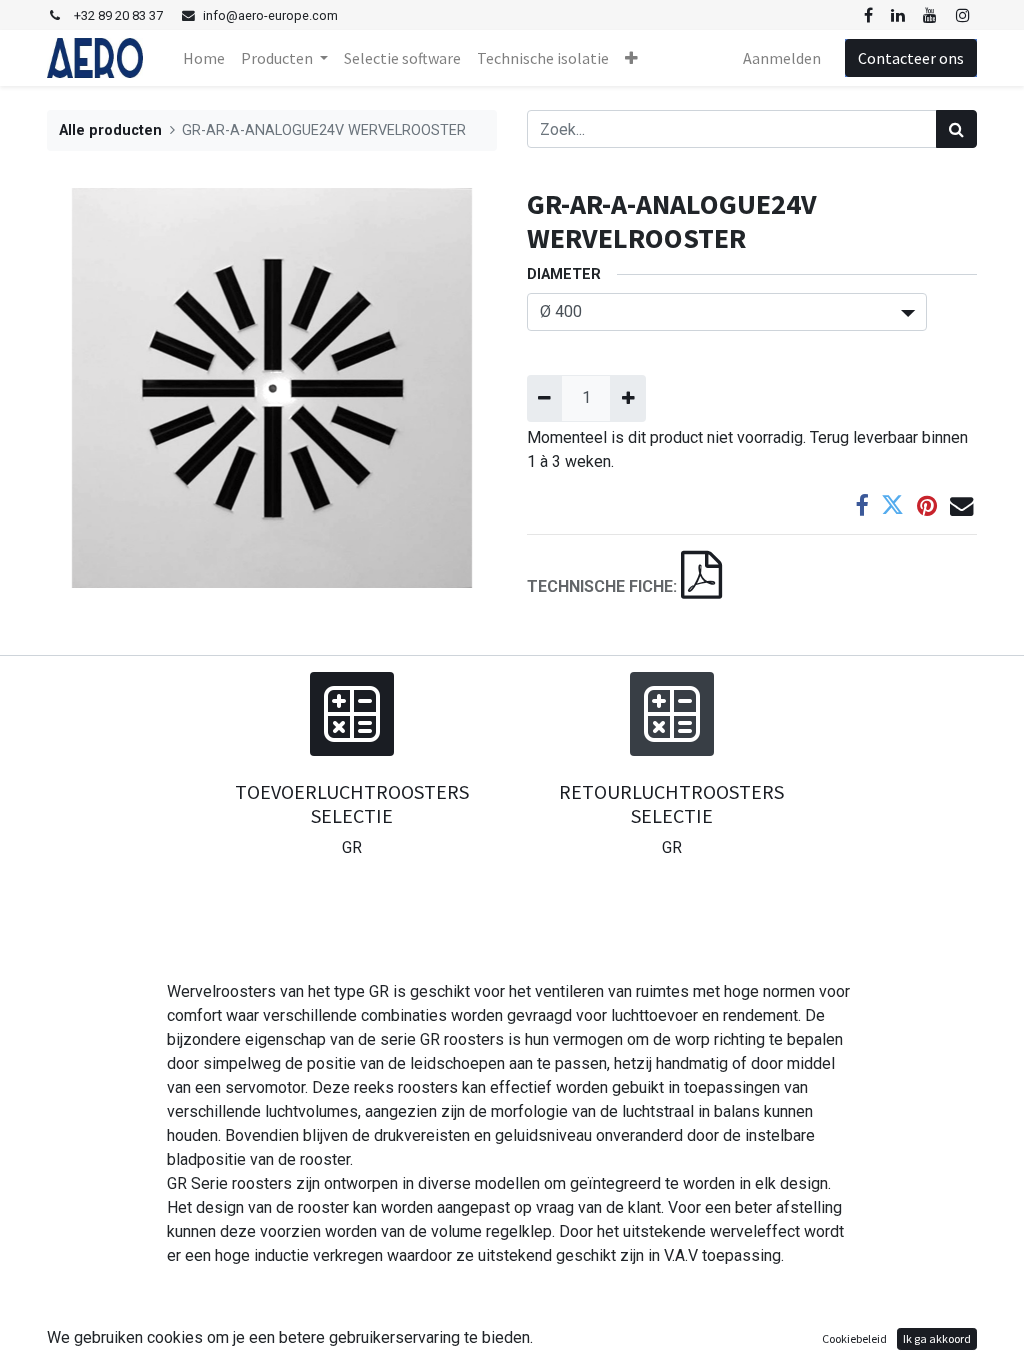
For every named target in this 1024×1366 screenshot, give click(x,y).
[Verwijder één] (544, 398)
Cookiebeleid (854, 1338)
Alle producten (110, 130)
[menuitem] (204, 58)
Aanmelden (782, 58)
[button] (631, 58)
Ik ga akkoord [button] (937, 1338)
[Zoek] (956, 129)
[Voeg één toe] (627, 398)
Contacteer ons (911, 58)
